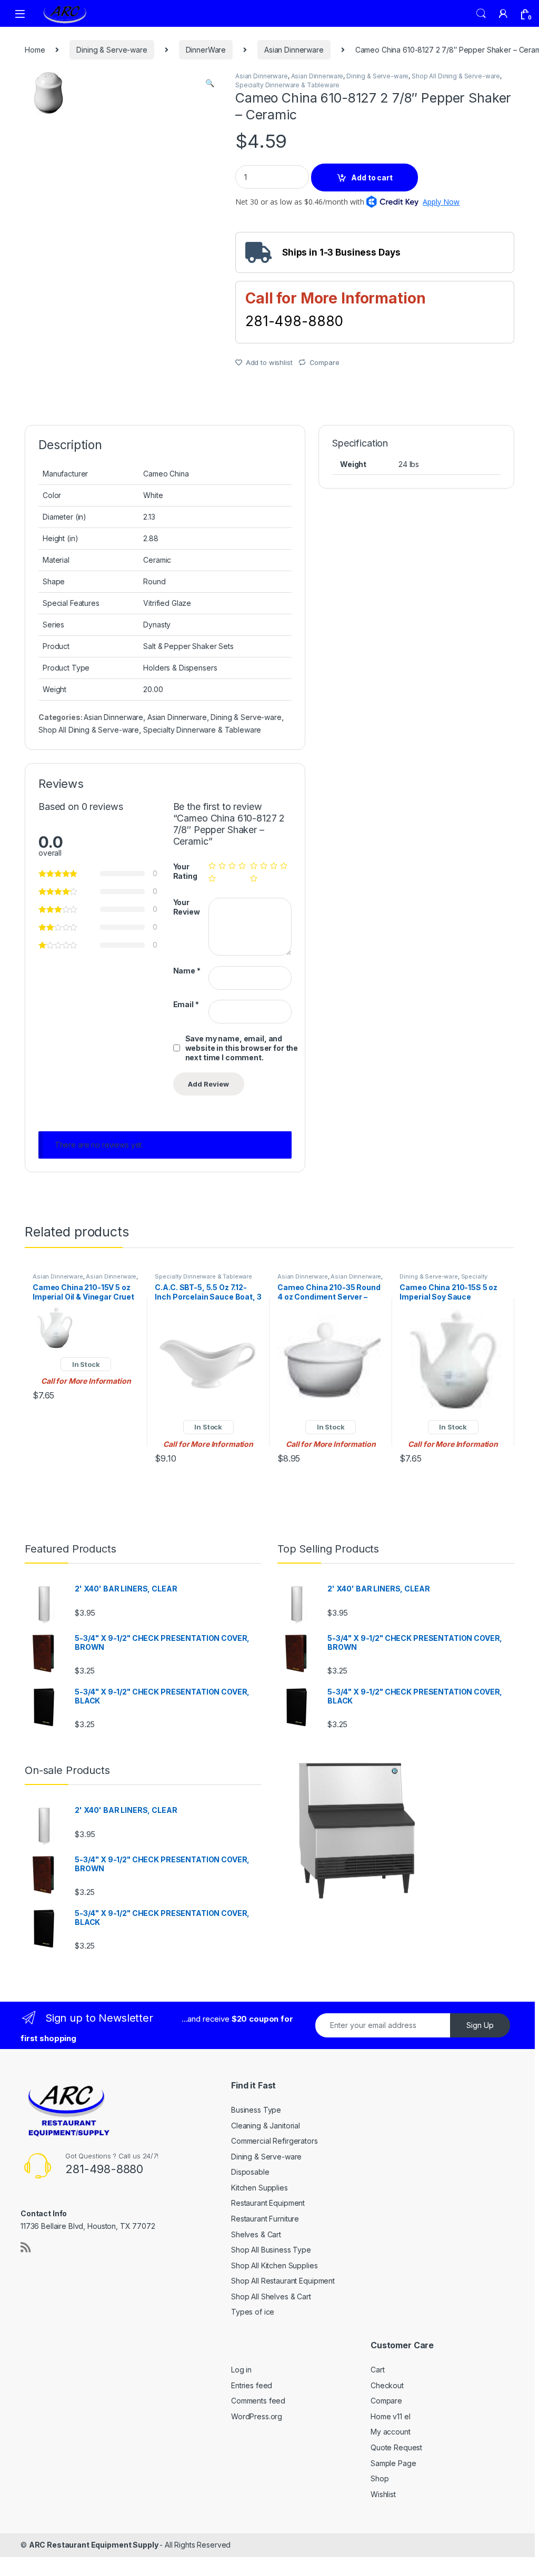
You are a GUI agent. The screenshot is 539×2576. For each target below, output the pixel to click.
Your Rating (185, 871)
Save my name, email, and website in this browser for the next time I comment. (242, 1048)
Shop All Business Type (271, 2250)
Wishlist (383, 2494)
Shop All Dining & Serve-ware (456, 76)
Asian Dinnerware (294, 50)
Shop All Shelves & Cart (271, 2296)
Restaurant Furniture (265, 2219)
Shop (380, 2478)
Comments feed (258, 2401)
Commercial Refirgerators (275, 2141)
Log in (241, 2370)
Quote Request (396, 2447)
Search (481, 14)
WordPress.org (257, 2416)
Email (186, 1004)
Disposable (250, 2172)
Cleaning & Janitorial (266, 2126)
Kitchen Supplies (259, 2188)
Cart (377, 2370)
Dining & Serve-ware (112, 50)
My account (391, 2432)
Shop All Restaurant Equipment (283, 2281)
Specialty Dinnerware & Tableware (287, 85)
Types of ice (253, 2312)
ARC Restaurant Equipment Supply (94, 2545)
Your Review (187, 907)
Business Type (256, 2110)
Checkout (387, 2385)
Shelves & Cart (256, 2234)
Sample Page (393, 2463)
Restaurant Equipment (268, 2203)
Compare (325, 362)
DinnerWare (206, 50)
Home (35, 50)
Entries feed (252, 2385)
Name (187, 971)
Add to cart (372, 178)
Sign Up (480, 2025)
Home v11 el (390, 2416)
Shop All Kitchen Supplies (275, 2265)
